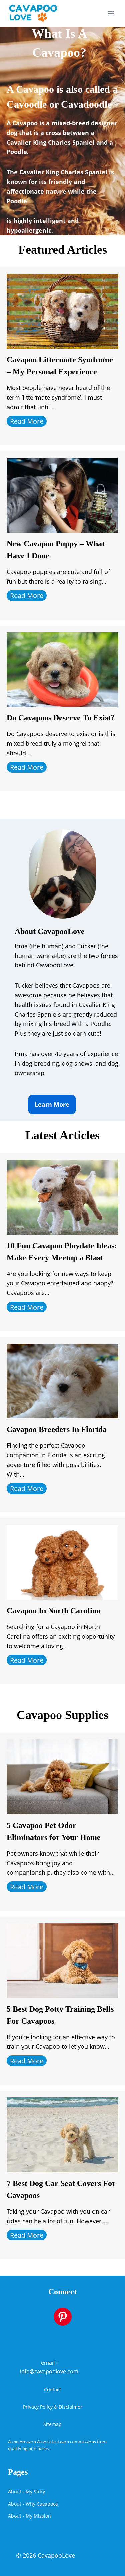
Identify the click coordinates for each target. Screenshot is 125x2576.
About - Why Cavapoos (33, 2504)
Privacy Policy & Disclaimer (53, 2407)
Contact (52, 2390)
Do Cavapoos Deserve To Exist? (61, 718)
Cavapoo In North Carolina (54, 1611)
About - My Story (26, 2492)
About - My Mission (29, 2516)
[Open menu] (111, 13)
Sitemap (52, 2424)
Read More (27, 421)
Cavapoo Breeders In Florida (57, 1429)
